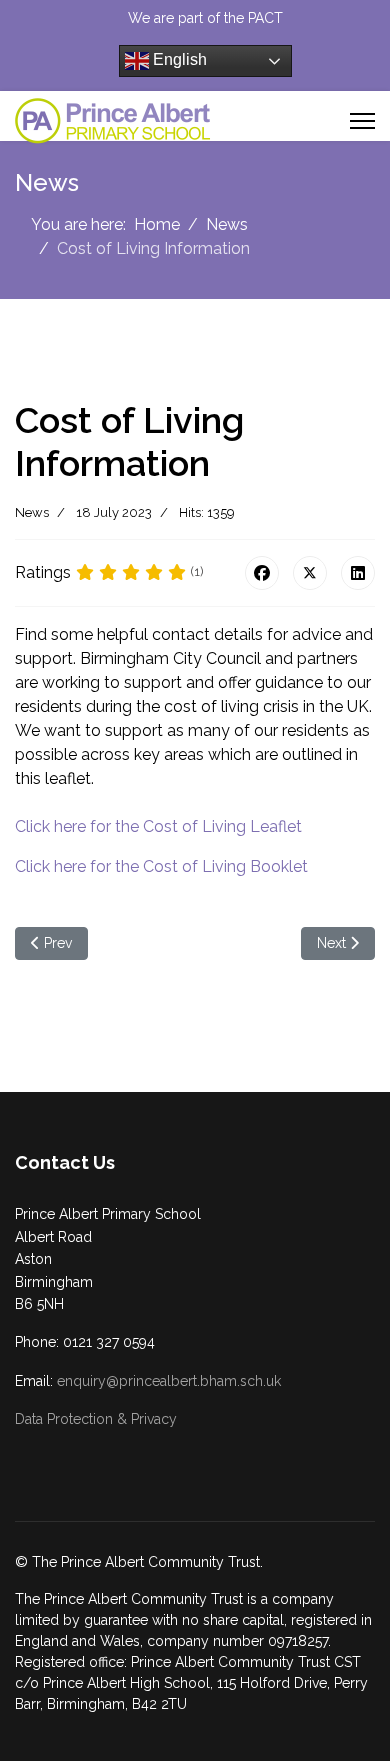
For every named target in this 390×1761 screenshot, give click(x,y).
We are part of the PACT (205, 18)
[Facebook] (262, 573)
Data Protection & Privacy (96, 1419)
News (32, 512)
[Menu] (362, 121)
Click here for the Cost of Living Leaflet (158, 826)
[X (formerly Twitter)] (310, 573)
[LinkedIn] (358, 573)
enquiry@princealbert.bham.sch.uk (169, 1381)
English (178, 59)
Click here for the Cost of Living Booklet (161, 866)
